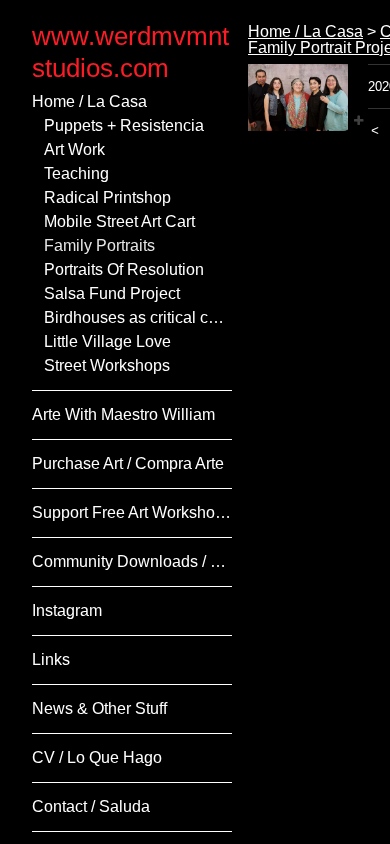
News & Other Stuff (99, 708)
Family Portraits (99, 245)
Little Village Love (107, 341)
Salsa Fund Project (112, 293)
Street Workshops (107, 365)
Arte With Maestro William (123, 414)
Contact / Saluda (91, 806)
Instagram (67, 610)
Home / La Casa (89, 101)
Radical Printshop (107, 197)
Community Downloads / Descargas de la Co (132, 561)
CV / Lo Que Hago (97, 757)
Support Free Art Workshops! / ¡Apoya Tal (132, 512)
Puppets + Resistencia (124, 125)
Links (51, 659)
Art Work (74, 149)
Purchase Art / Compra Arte (128, 463)
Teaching (76, 173)
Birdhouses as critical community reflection (138, 317)
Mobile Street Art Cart (119, 221)
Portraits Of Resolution (124, 269)
